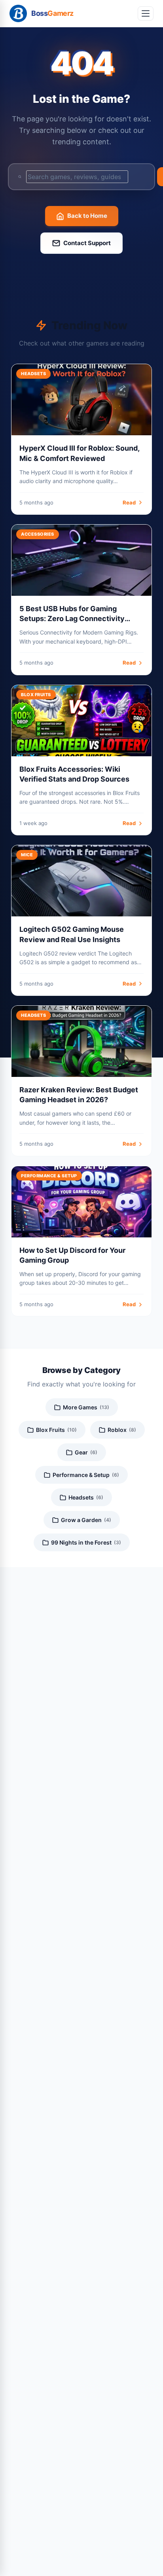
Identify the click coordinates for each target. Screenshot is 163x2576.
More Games (86, 1407)
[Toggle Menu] (146, 13)
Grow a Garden (86, 1520)
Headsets (86, 1497)
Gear (86, 1452)
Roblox (122, 1430)
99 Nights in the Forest (86, 1542)
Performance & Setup (86, 1475)
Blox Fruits (56, 1430)
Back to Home (87, 216)
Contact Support (87, 243)
